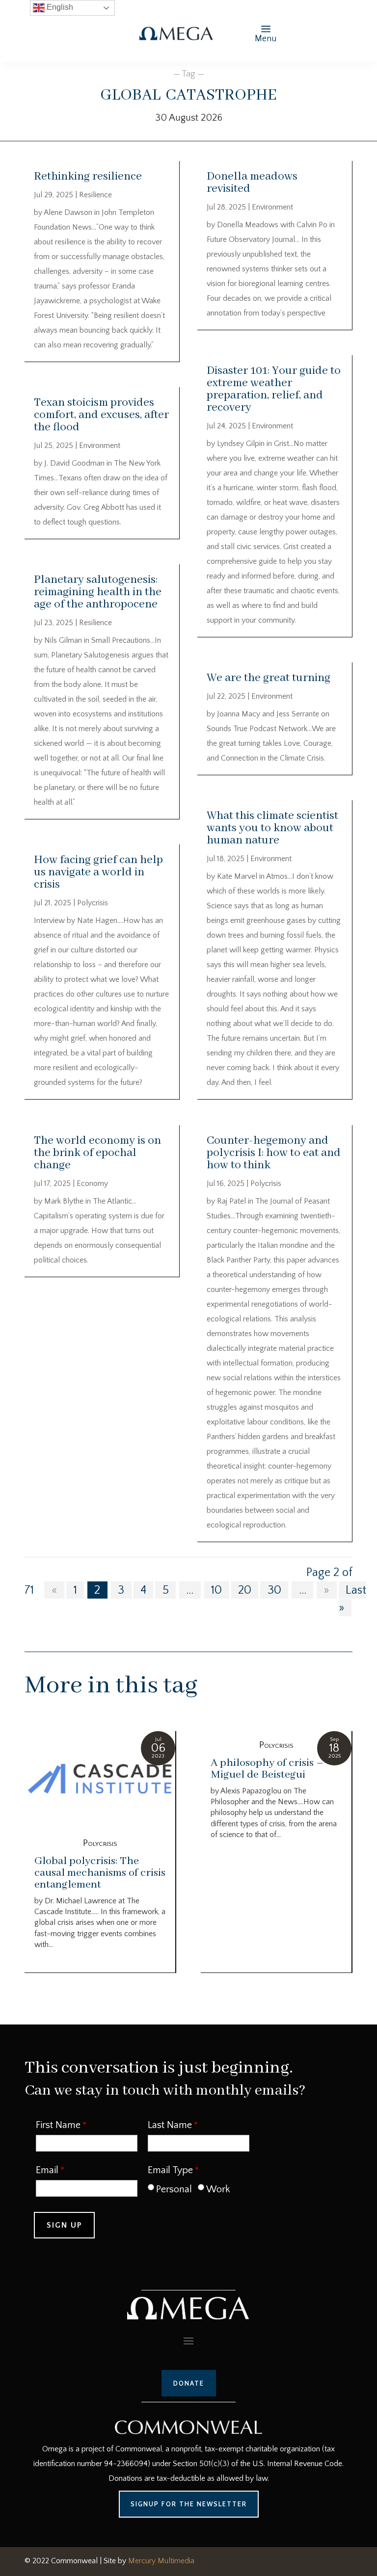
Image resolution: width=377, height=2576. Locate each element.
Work (218, 2189)
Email (47, 2170)
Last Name (170, 2125)
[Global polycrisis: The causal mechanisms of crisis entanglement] (100, 1780)
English (59, 7)
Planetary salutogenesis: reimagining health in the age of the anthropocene (98, 592)
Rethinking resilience (88, 176)
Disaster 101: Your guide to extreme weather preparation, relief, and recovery (274, 389)
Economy (92, 1183)
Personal (174, 2189)
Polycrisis (93, 903)
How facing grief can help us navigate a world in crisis (98, 872)
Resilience (95, 195)
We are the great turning (269, 678)
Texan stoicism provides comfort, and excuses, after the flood (101, 415)
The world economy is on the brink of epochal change (97, 1153)
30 (274, 1590)
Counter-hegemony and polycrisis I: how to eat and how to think (274, 1153)
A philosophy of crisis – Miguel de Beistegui (267, 1769)
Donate (189, 2383)
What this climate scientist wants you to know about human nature (272, 828)
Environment (100, 446)
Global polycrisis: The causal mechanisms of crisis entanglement (100, 1873)
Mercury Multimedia (161, 2561)
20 (245, 1590)
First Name (58, 2125)
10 (216, 1590)
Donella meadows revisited (252, 183)
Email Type (170, 2170)
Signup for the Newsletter (189, 2504)
